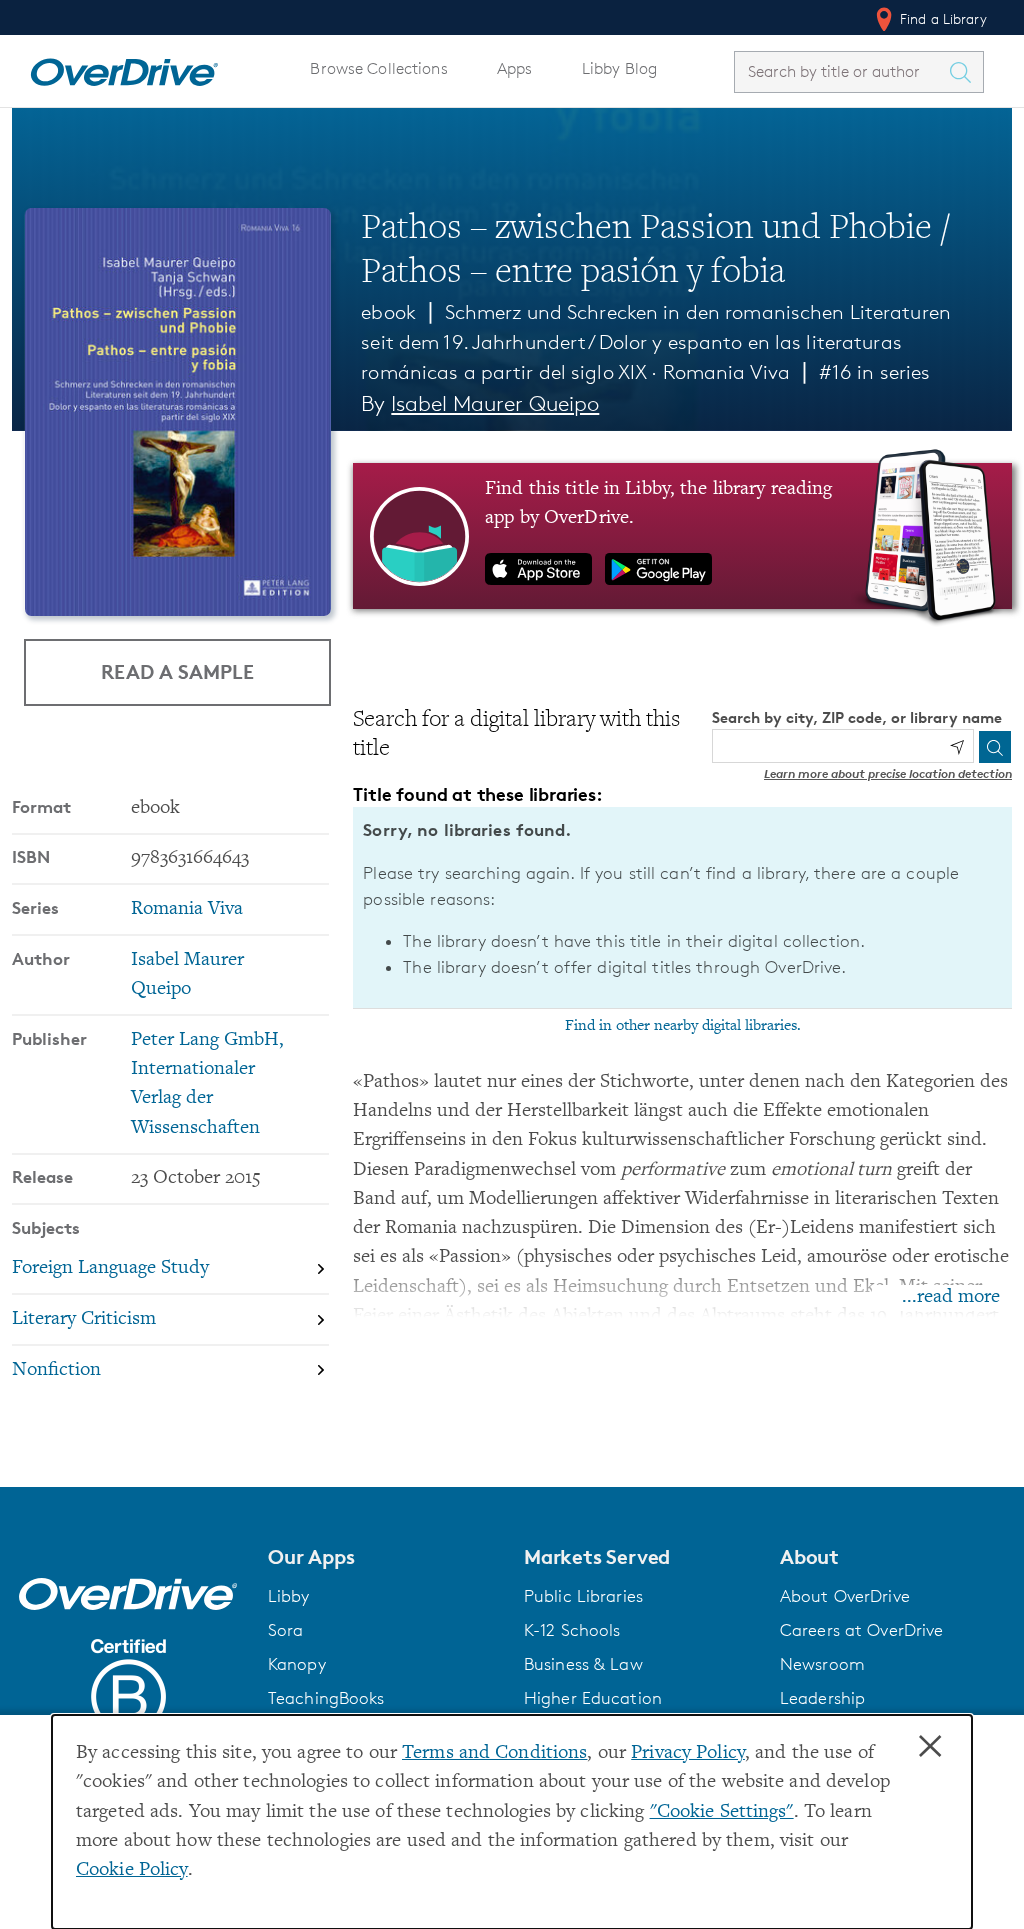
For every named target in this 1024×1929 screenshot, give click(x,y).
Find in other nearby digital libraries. (683, 1026)
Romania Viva (726, 372)
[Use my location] (957, 747)
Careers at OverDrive (861, 1630)
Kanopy (297, 1664)
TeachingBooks (326, 1698)
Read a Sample (177, 671)
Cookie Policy (132, 1870)
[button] (384, 1557)
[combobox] (841, 71)
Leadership (822, 1698)
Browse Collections (378, 68)
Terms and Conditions (494, 1753)
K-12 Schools (572, 1630)
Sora (286, 1630)
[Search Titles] (965, 72)
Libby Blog (619, 68)
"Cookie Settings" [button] (722, 1812)
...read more (951, 1297)
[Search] (995, 747)
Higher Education (593, 1698)
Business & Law (583, 1664)
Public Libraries (583, 1596)
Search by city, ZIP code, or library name (857, 717)
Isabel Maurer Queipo (495, 403)
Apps (515, 68)
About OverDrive (845, 1596)
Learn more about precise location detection (888, 773)
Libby (289, 1596)
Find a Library (941, 18)
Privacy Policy (688, 1753)
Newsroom (822, 1664)
